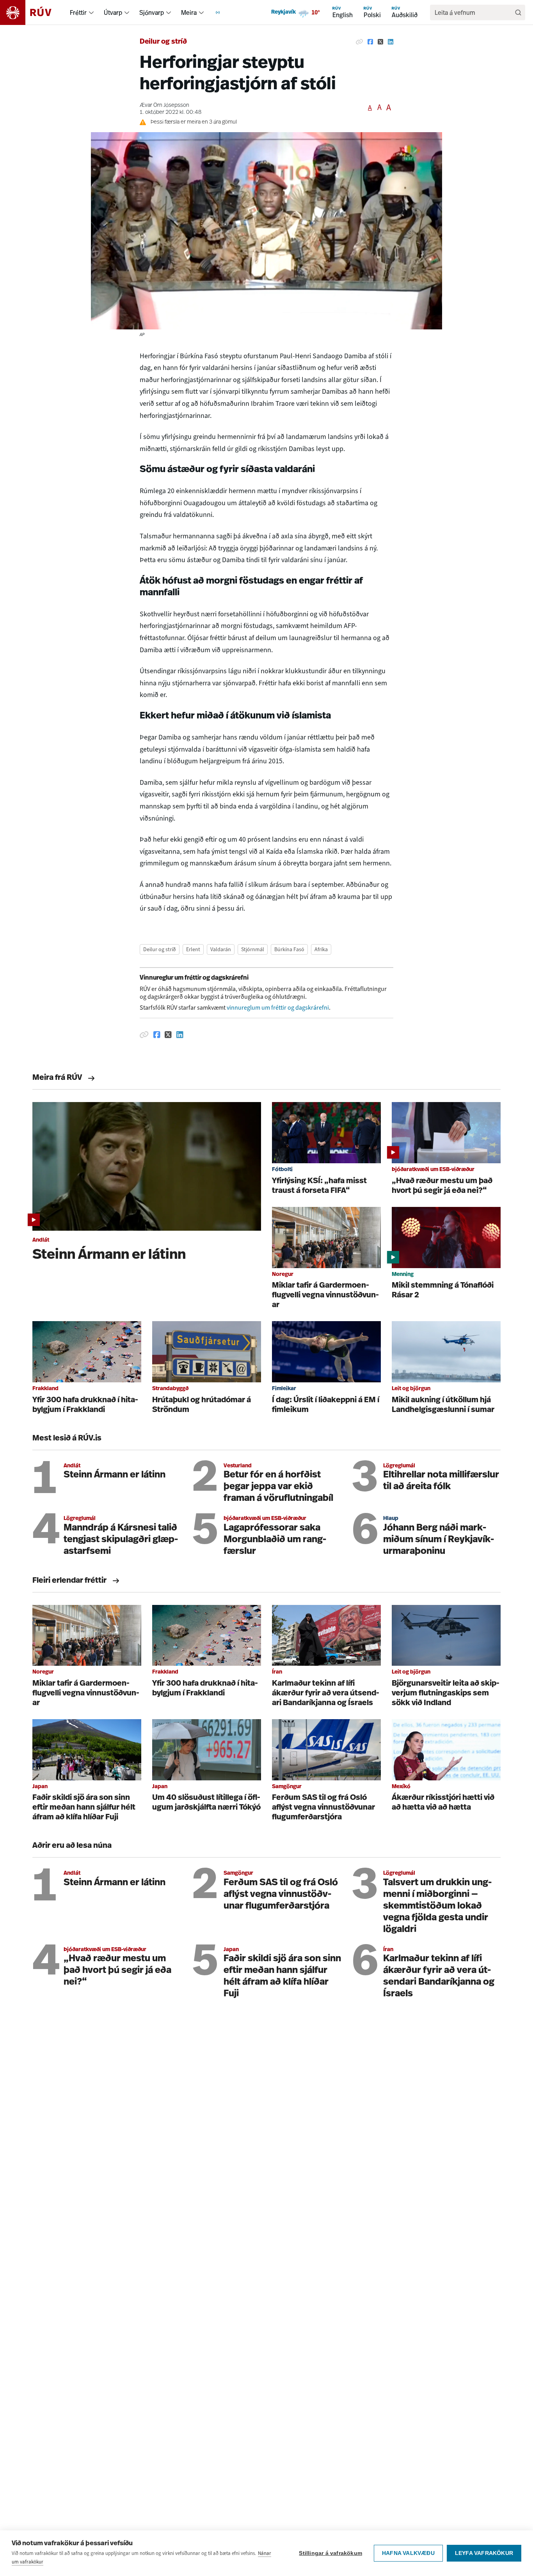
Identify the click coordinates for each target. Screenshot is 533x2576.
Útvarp (113, 12)
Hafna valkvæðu (408, 2553)
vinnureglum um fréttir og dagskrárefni (278, 1008)
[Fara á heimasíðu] (33, 12)
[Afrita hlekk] (359, 42)
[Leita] (518, 12)
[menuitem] (91, 12)
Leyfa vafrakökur (484, 2553)
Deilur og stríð (163, 42)
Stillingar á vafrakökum (330, 2553)
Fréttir (78, 12)
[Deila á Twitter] (380, 42)
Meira (189, 12)
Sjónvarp (152, 12)
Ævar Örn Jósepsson (164, 105)
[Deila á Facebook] (370, 42)
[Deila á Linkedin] (391, 42)
